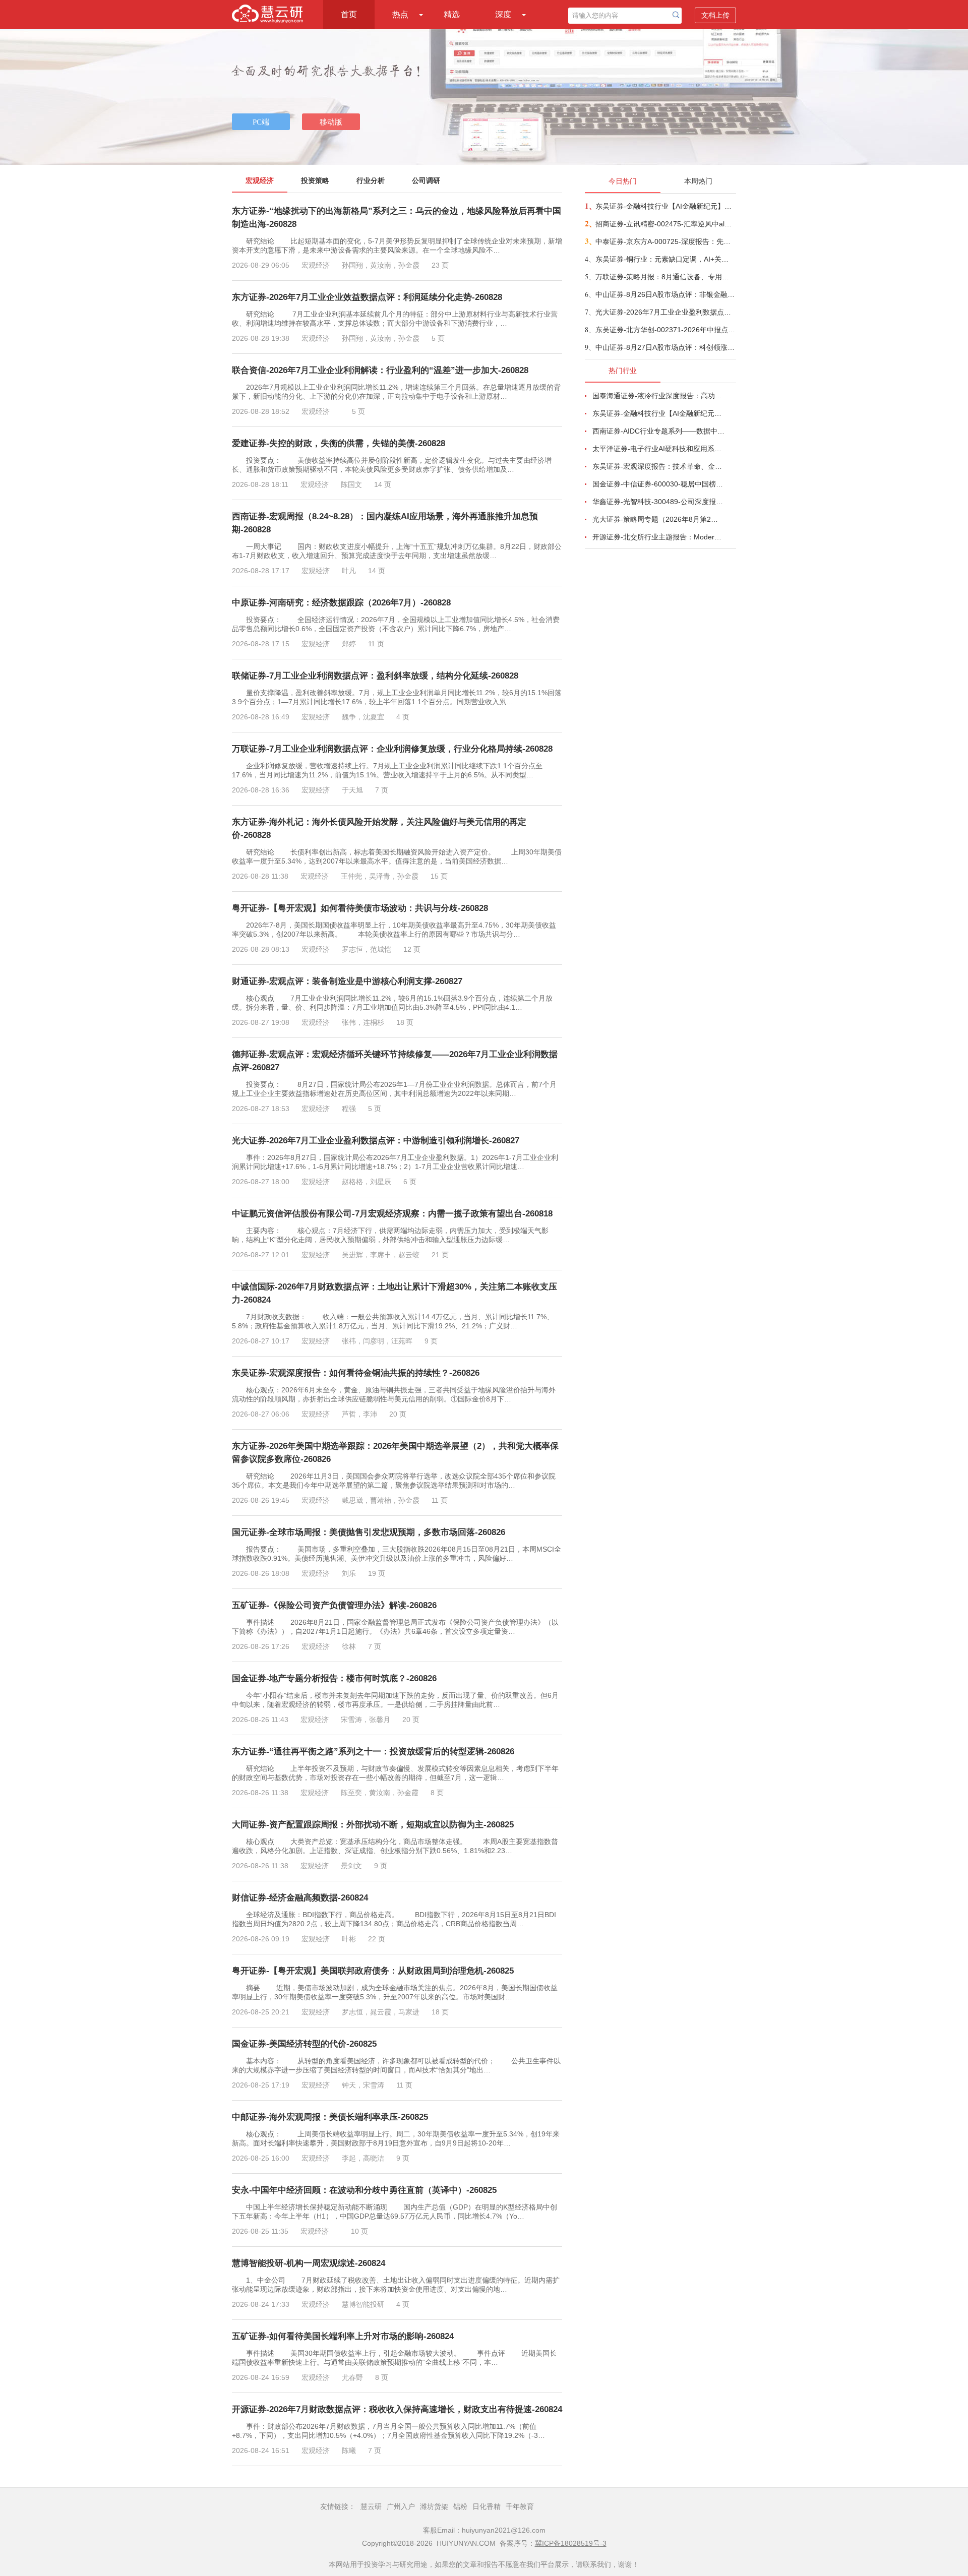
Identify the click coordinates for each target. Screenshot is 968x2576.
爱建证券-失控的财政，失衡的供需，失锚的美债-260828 (339, 443)
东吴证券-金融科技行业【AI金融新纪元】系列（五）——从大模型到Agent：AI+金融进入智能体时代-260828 (665, 206)
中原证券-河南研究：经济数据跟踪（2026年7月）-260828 (341, 603)
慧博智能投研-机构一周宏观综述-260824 (309, 2263)
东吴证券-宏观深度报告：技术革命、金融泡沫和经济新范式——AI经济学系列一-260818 (658, 466)
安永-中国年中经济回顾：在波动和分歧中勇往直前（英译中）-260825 (364, 2190)
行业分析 (371, 180)
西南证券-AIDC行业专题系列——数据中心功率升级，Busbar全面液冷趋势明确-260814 (658, 431)
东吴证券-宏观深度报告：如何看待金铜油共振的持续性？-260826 (356, 1373)
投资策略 (315, 180)
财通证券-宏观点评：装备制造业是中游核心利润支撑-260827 (347, 981)
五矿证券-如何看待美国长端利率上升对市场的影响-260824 (343, 2336)
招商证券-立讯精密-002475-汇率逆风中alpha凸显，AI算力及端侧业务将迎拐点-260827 (665, 224)
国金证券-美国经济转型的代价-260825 (304, 2044)
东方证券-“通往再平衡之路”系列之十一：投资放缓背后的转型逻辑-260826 (373, 1752)
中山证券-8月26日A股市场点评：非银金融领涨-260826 (665, 294)
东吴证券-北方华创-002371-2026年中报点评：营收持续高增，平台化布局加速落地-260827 (665, 330)
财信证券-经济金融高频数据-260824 (300, 1898)
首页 (349, 14)
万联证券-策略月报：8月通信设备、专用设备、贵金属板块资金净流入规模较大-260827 (665, 277)
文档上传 (715, 15)
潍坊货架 (434, 2506)
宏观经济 (260, 180)
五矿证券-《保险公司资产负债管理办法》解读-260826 (334, 1605)
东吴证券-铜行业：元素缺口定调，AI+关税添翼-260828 (665, 259)
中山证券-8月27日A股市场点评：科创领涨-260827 (665, 347)
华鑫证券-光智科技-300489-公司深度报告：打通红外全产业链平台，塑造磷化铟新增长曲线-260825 (658, 502)
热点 (400, 14)
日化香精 (487, 2506)
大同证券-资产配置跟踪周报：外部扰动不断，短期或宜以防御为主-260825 (373, 1825)
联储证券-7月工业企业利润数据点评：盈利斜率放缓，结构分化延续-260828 (375, 676)
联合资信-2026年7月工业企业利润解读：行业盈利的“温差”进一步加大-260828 (380, 370)
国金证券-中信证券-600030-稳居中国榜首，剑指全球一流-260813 (658, 484)
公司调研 (426, 180)
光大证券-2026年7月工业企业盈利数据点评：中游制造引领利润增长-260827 (376, 1141)
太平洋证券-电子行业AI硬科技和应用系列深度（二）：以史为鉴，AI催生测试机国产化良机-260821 (658, 449)
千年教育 (520, 2506)
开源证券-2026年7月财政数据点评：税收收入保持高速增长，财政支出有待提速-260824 (397, 2409)
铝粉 (460, 2506)
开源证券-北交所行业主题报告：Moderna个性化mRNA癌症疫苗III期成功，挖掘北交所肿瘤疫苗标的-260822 (658, 537)
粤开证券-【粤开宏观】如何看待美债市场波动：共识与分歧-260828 (360, 908)
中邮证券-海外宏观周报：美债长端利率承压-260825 (330, 2117)
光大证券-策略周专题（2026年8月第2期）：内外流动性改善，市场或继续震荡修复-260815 (658, 519)
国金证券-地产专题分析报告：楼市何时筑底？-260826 (334, 1678)
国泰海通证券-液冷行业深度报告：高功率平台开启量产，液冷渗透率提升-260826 (658, 396)
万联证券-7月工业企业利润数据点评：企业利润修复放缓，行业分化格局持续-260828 (392, 749)
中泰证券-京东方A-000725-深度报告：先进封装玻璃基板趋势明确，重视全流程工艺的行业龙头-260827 (665, 241)
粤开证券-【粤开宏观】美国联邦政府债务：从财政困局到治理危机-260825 (373, 1971)
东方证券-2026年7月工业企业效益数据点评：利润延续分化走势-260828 (367, 297)
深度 (503, 14)
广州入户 (401, 2506)
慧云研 (371, 2506)
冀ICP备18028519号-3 (571, 2543)
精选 (452, 14)
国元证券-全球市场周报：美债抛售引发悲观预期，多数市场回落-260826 (369, 1532)
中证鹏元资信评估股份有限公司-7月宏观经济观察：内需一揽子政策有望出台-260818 (392, 1214)
